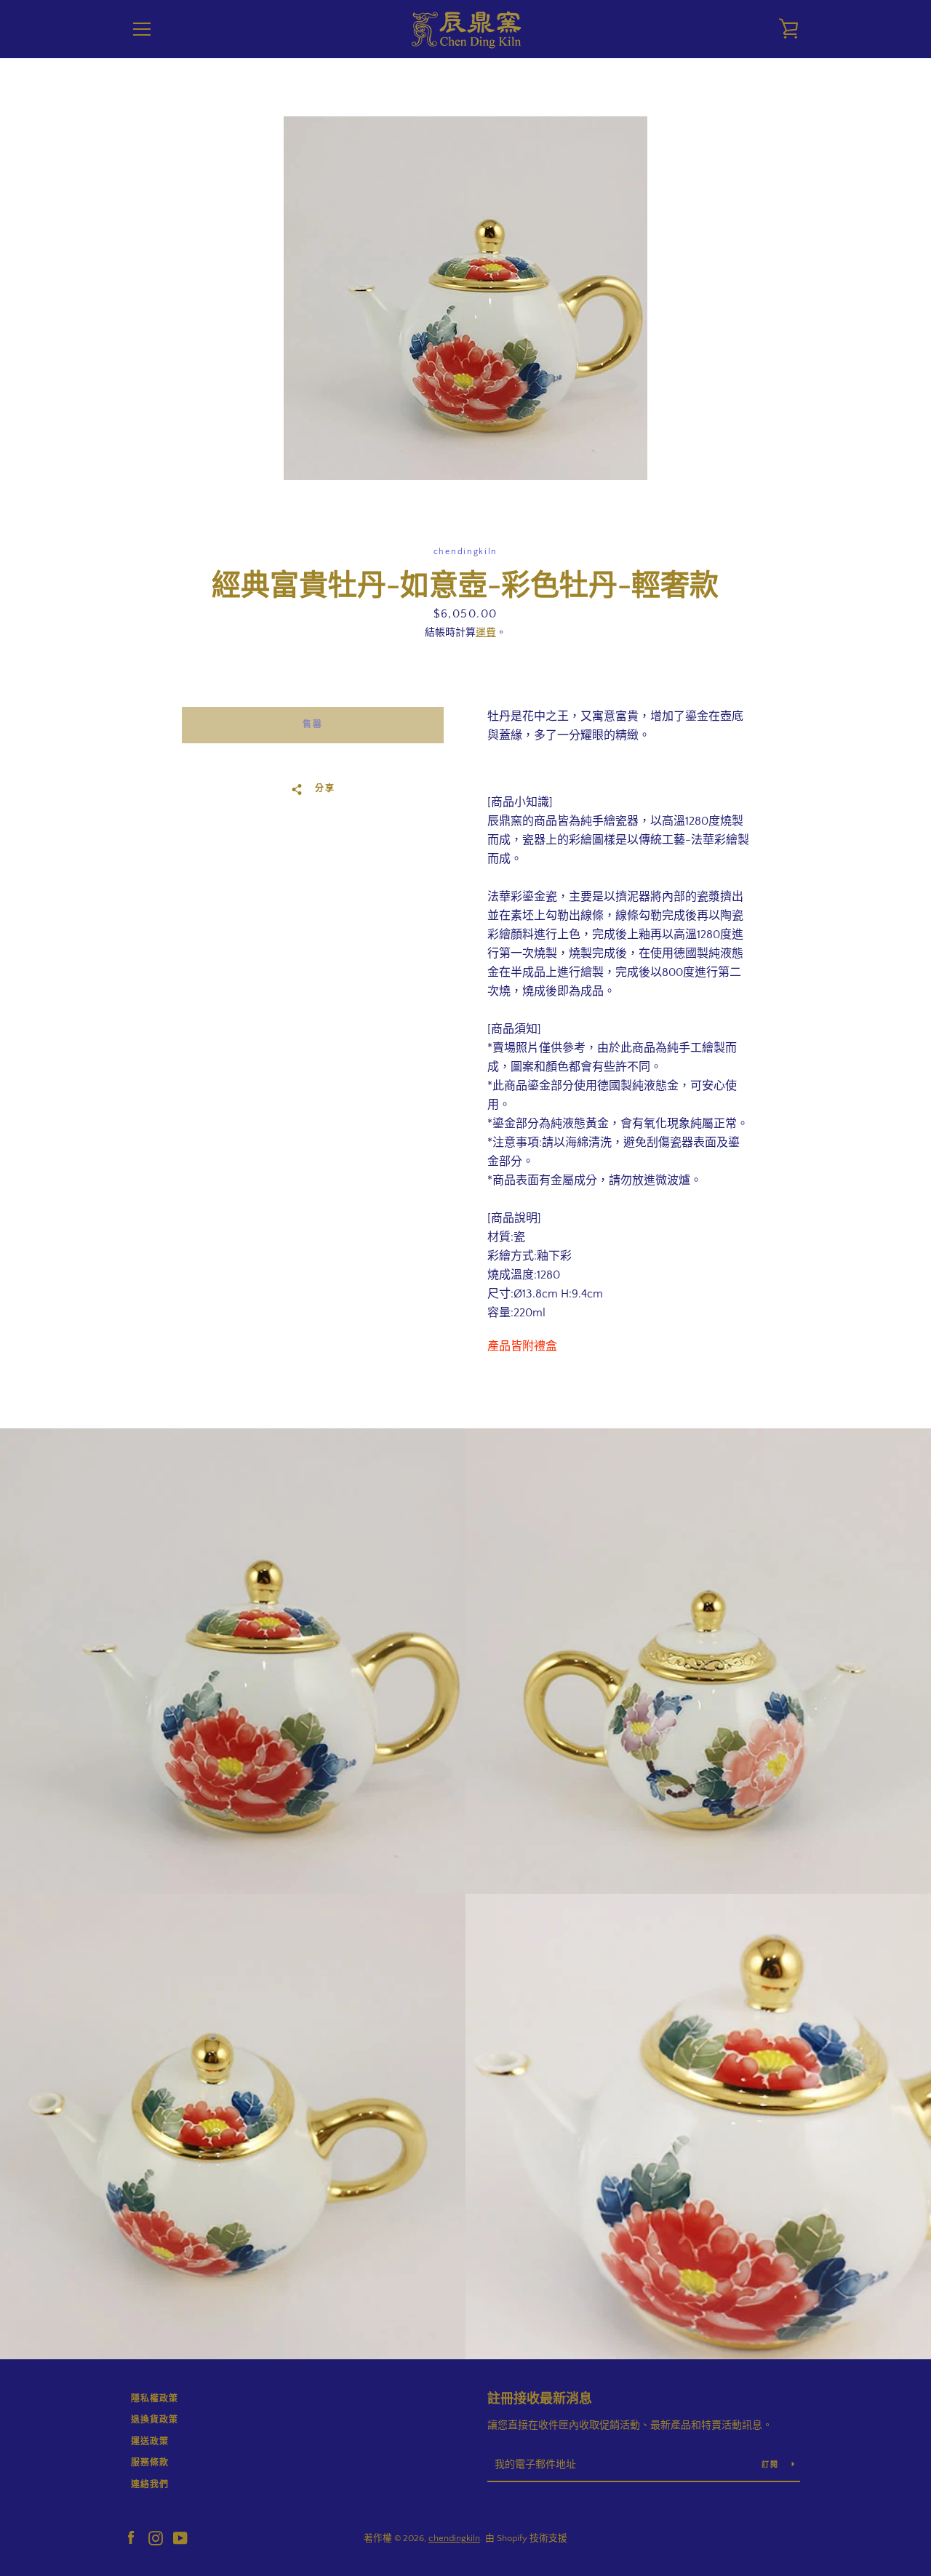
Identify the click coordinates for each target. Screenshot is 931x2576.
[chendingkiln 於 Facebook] (131, 2537)
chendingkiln (454, 2538)
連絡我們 (150, 2485)
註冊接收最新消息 (540, 2399)
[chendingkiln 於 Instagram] (156, 2537)
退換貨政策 (155, 2420)
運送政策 (150, 2442)
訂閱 (771, 2465)
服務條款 (150, 2463)
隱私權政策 (155, 2399)
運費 (486, 633)
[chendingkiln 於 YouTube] (180, 2537)
